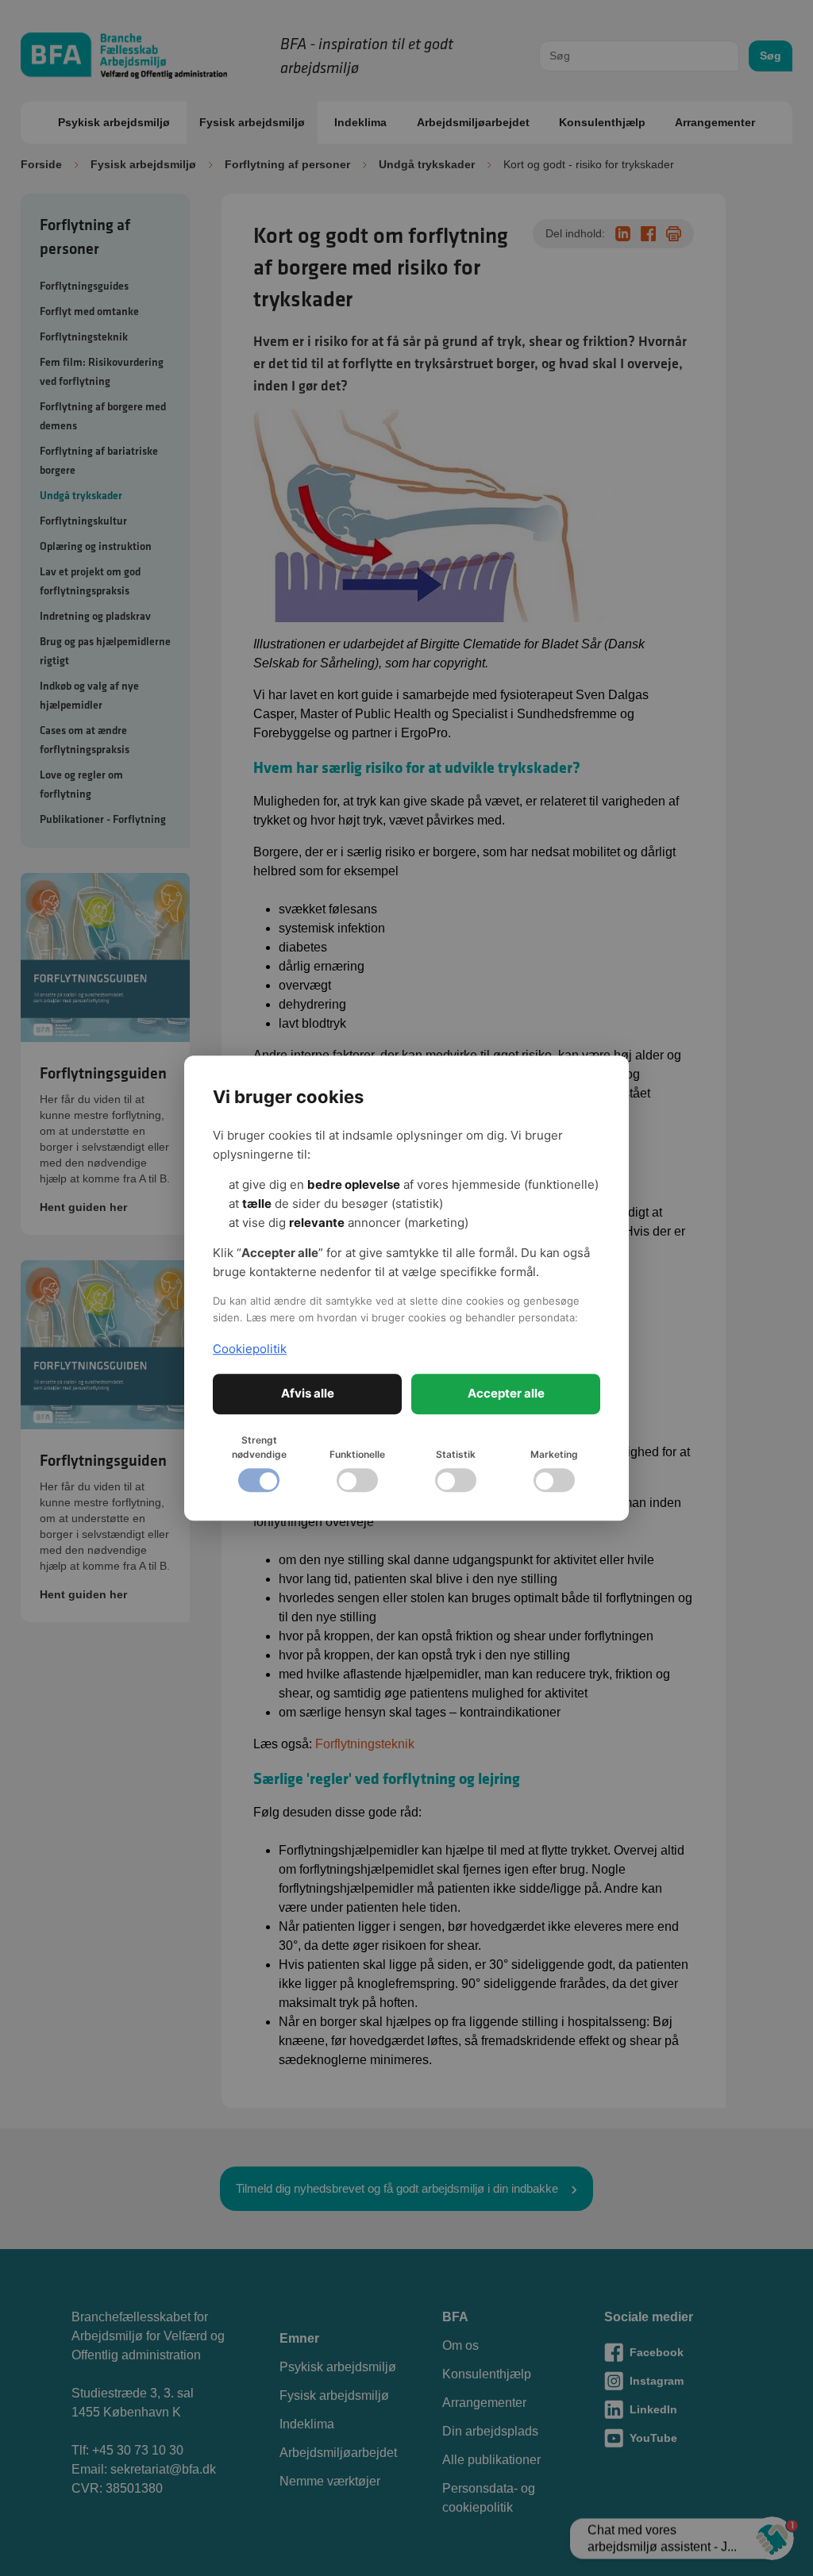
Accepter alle (506, 1393)
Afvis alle (308, 1393)
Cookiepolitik (250, 1349)
